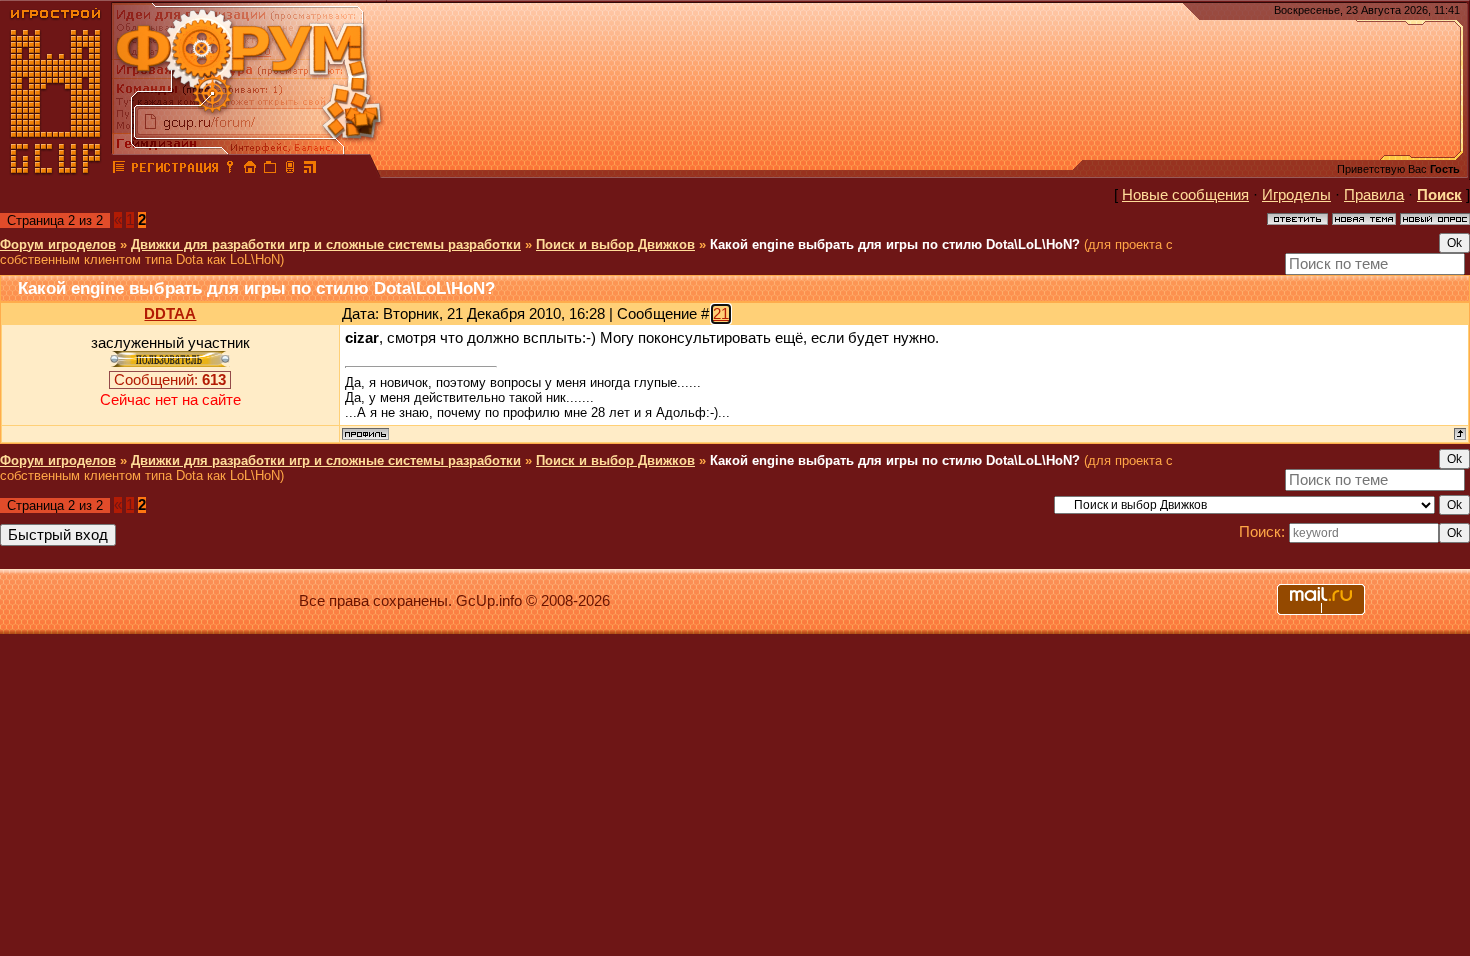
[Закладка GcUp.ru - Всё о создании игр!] (270, 170)
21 (721, 314)
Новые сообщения (1185, 195)
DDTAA (170, 314)
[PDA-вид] (290, 170)
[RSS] (310, 170)
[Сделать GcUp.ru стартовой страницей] (250, 170)
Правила (1374, 195)
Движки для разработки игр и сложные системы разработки (326, 244)
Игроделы (1296, 195)
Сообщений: (170, 380)
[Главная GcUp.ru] (56, 170)
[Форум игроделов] (119, 170)
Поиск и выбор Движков (615, 244)
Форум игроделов (58, 244)
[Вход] (230, 170)
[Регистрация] (174, 170)
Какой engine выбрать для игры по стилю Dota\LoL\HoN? (895, 244)
